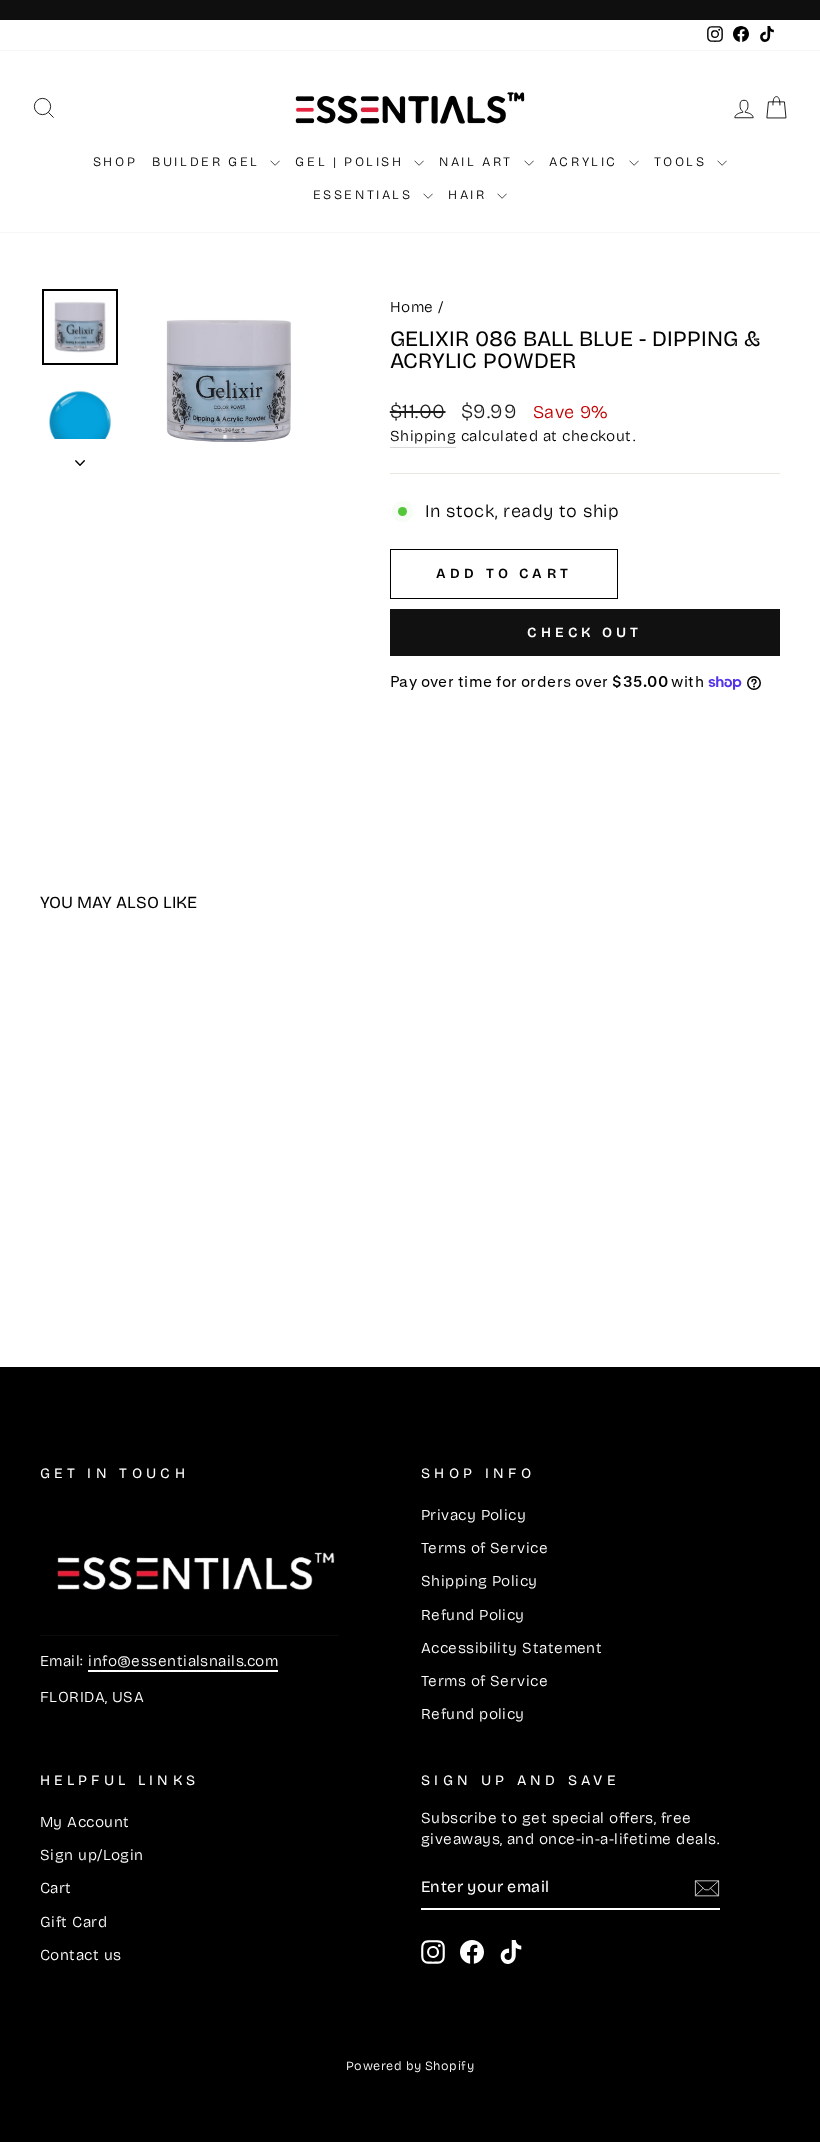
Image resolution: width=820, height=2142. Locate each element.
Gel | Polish (352, 162)
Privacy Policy (473, 1515)
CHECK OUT (584, 632)
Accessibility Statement (511, 1648)
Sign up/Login (92, 1855)
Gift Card (73, 1922)
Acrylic (586, 162)
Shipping (423, 436)
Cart (56, 1888)
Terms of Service (484, 1548)
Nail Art (478, 162)
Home (412, 307)
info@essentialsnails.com (183, 1661)
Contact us (81, 1955)
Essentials (366, 195)
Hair (470, 195)
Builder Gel (208, 162)
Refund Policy (473, 1615)
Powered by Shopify (410, 2065)
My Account (85, 1822)
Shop (115, 162)
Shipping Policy (479, 1581)
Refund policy (473, 1714)
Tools (683, 162)
